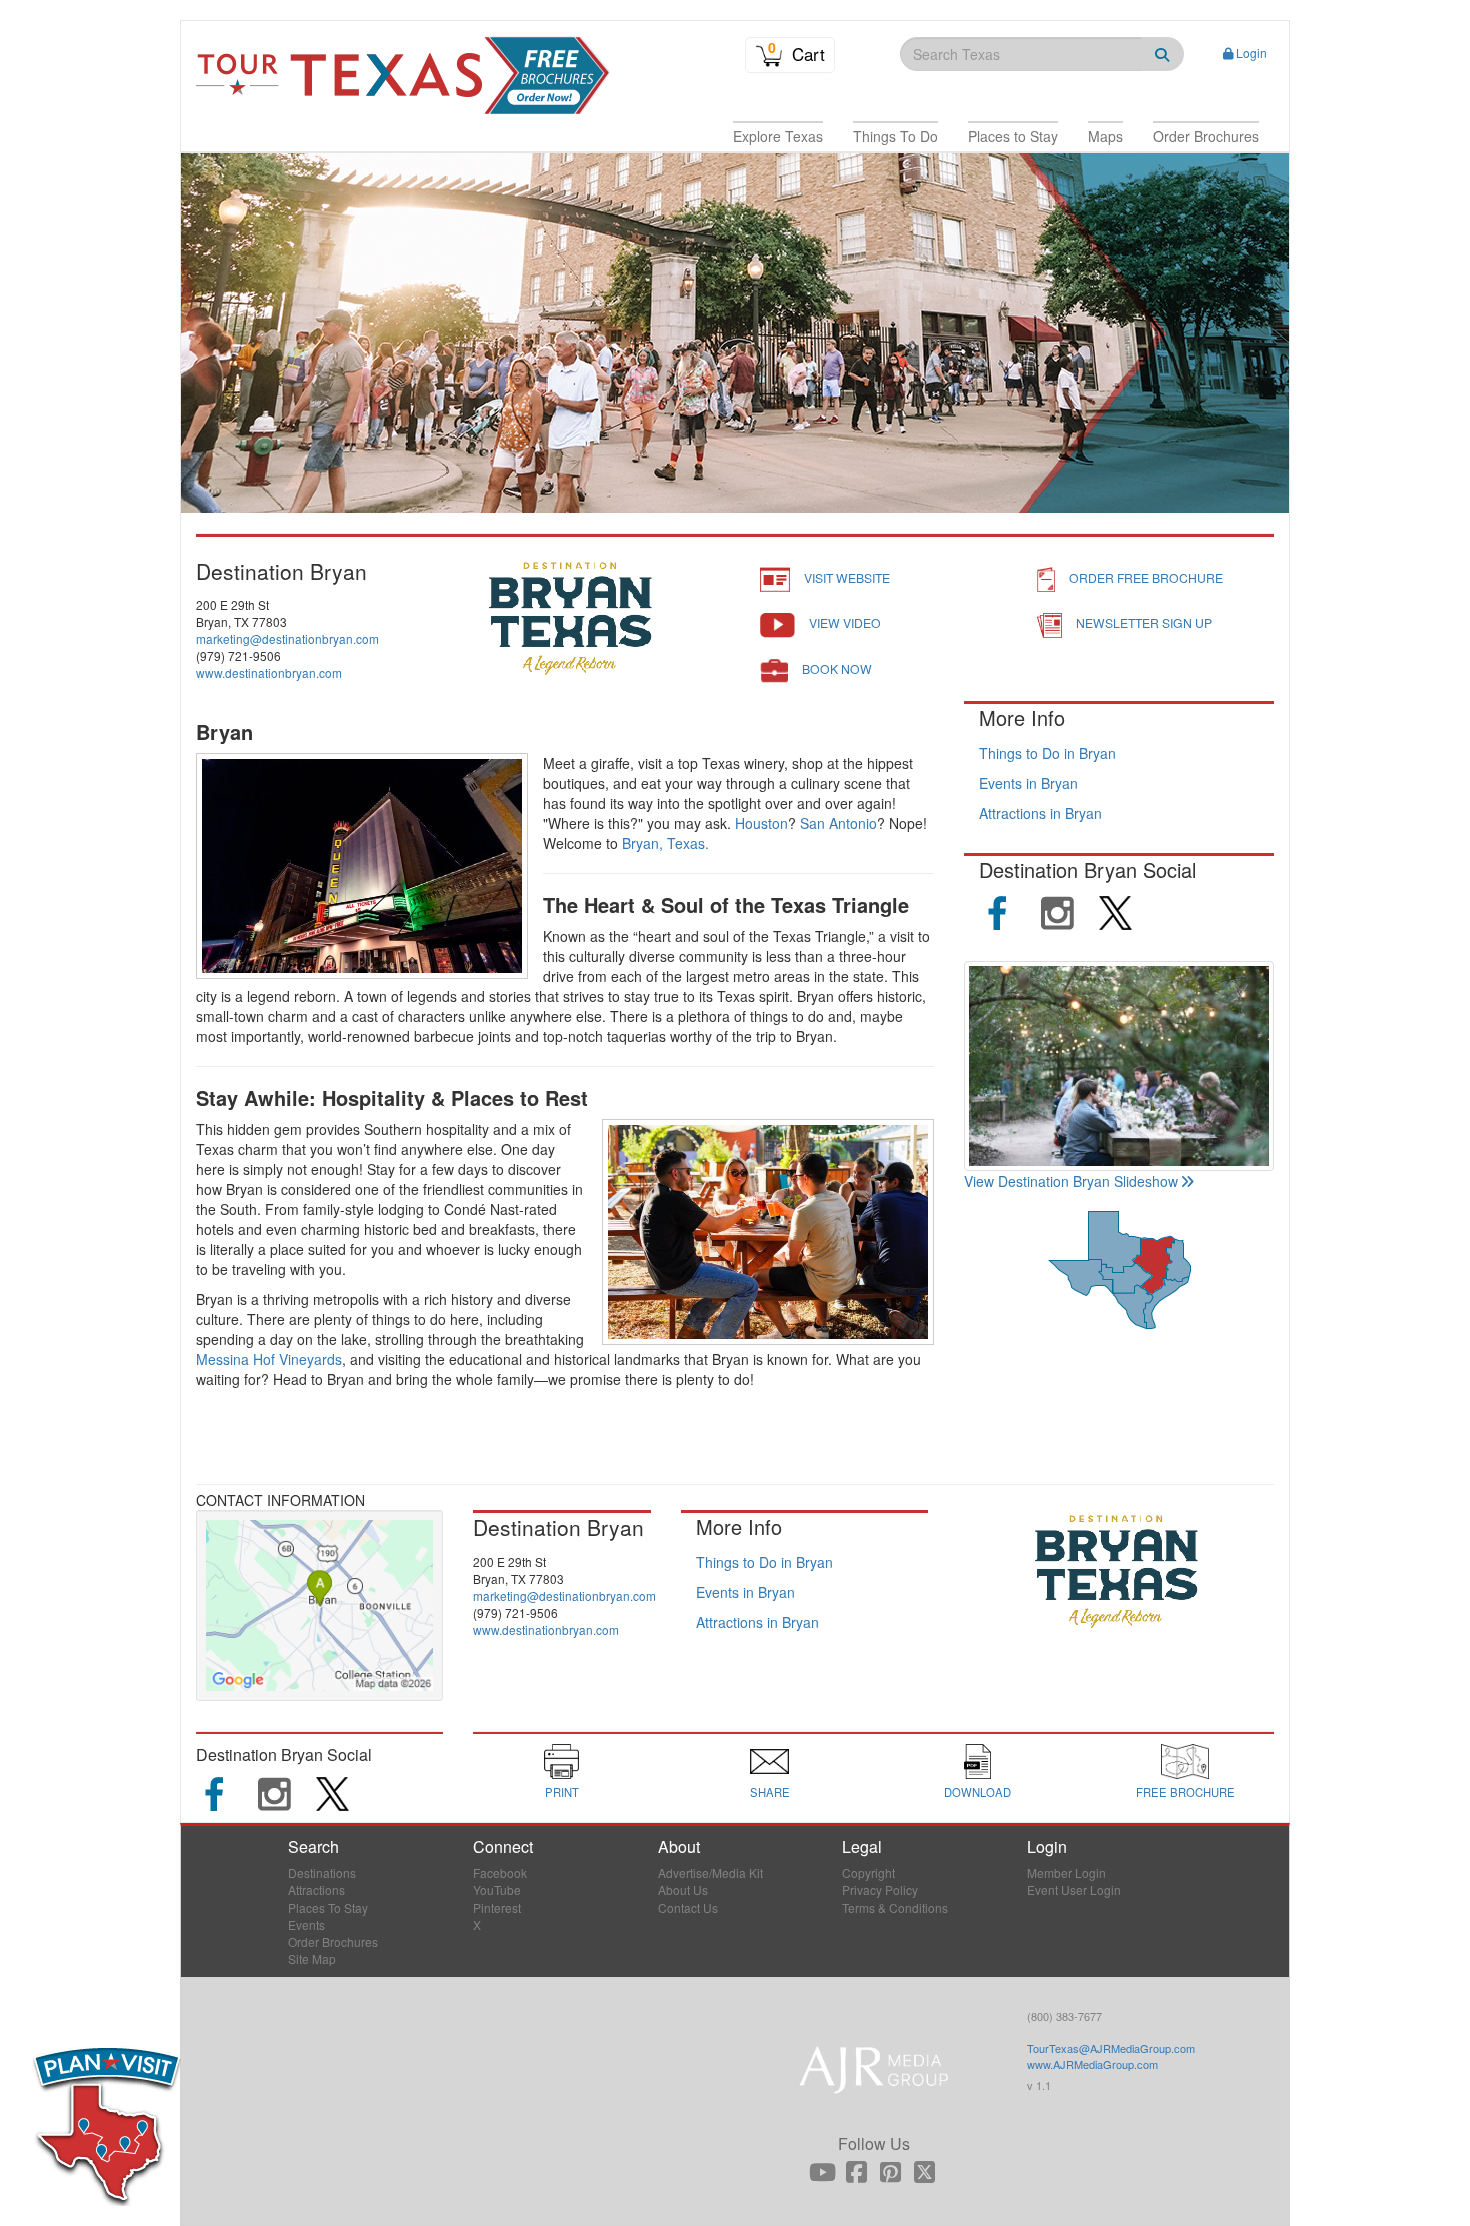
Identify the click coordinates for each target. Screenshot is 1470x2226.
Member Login (1066, 1872)
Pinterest (497, 1907)
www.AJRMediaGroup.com (1092, 2064)
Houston (761, 823)
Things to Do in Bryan (1047, 753)
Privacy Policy (880, 1889)
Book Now (837, 668)
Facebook (500, 1872)
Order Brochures (333, 1941)
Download (977, 1792)
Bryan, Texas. (665, 843)
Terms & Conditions (895, 1907)
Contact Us (688, 1907)
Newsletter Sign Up (1144, 622)
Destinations (322, 1872)
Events (306, 1924)
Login (1251, 52)
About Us (683, 1889)
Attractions (316, 1889)
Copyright (868, 1872)
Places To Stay (328, 1907)
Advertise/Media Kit (710, 1872)
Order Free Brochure (1146, 577)
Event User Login (1074, 1889)
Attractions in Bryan (1040, 813)
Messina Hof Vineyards (269, 1359)
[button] (778, 136)
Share (770, 1792)
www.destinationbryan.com (269, 672)
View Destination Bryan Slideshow (1071, 1181)
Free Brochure (1185, 1792)
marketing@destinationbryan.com (287, 638)
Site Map (312, 1958)
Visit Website (847, 577)
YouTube (497, 1889)
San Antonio (838, 823)
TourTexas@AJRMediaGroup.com (1111, 2048)
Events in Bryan (1028, 783)
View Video (845, 622)
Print (562, 1792)
